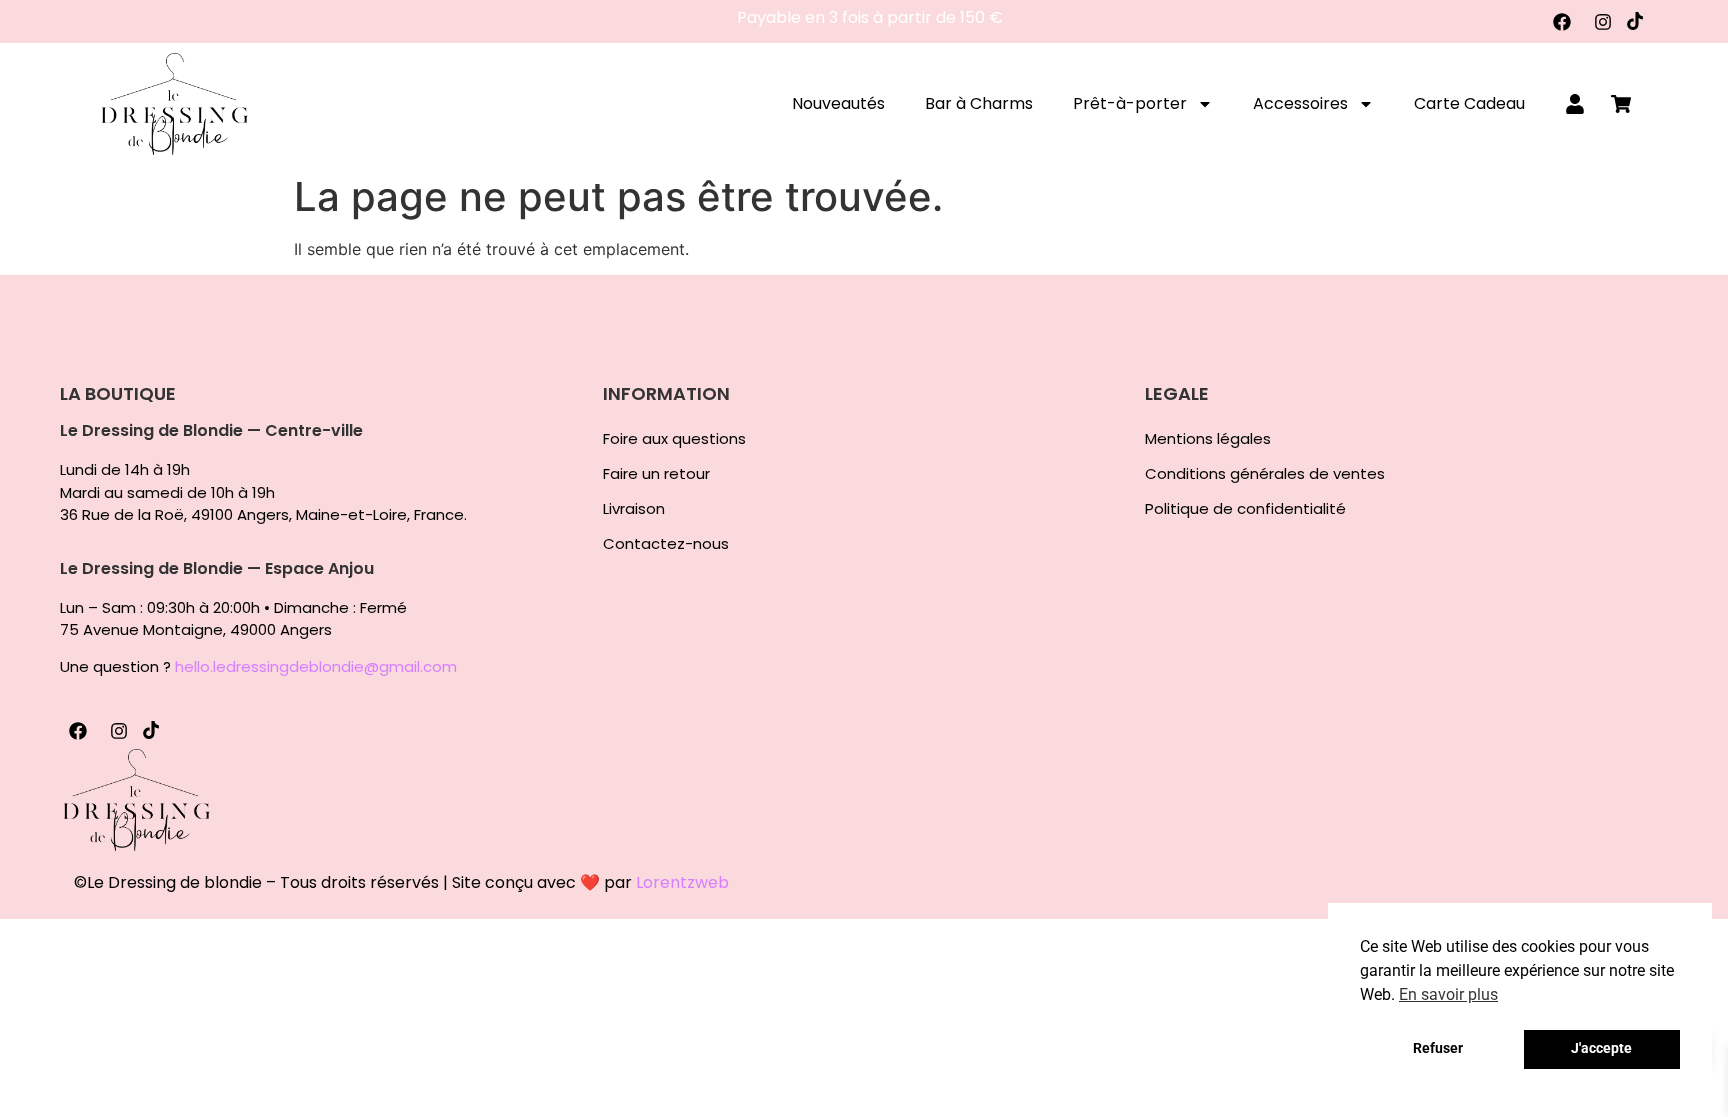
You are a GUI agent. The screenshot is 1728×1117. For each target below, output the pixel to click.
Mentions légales (1208, 439)
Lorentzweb (682, 882)
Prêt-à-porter (1130, 103)
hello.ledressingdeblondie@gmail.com (316, 666)
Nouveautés (838, 103)
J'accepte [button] (1601, 1048)
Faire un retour (656, 474)
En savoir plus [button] (1448, 994)
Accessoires (1300, 103)
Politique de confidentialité (1245, 509)
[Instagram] (1603, 22)
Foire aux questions (674, 439)
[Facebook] (1562, 22)
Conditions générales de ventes (1265, 474)
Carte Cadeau (1469, 103)
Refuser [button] (1438, 1048)
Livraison (634, 509)
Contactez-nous (666, 544)
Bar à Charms (979, 103)
